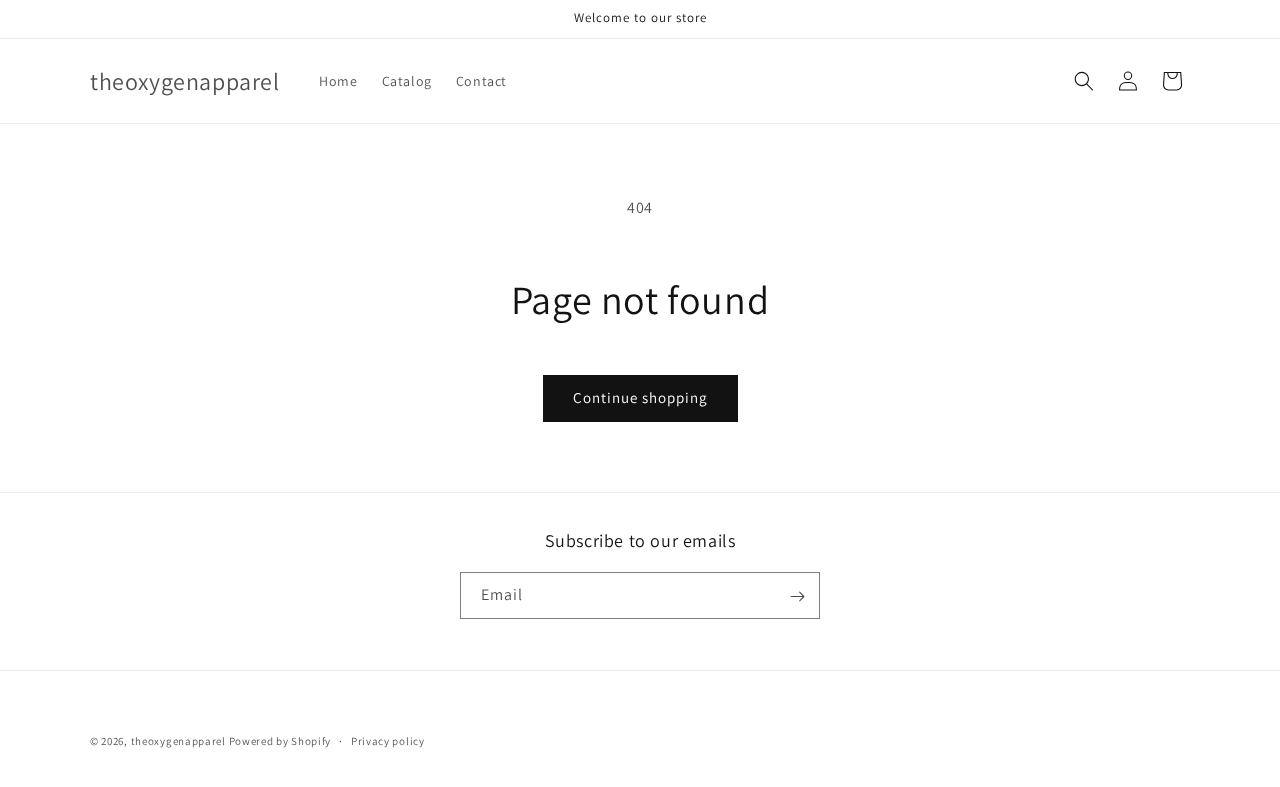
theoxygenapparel (178, 741)
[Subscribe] (797, 596)
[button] (1084, 81)
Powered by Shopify (280, 741)
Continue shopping (640, 397)
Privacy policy (388, 740)
